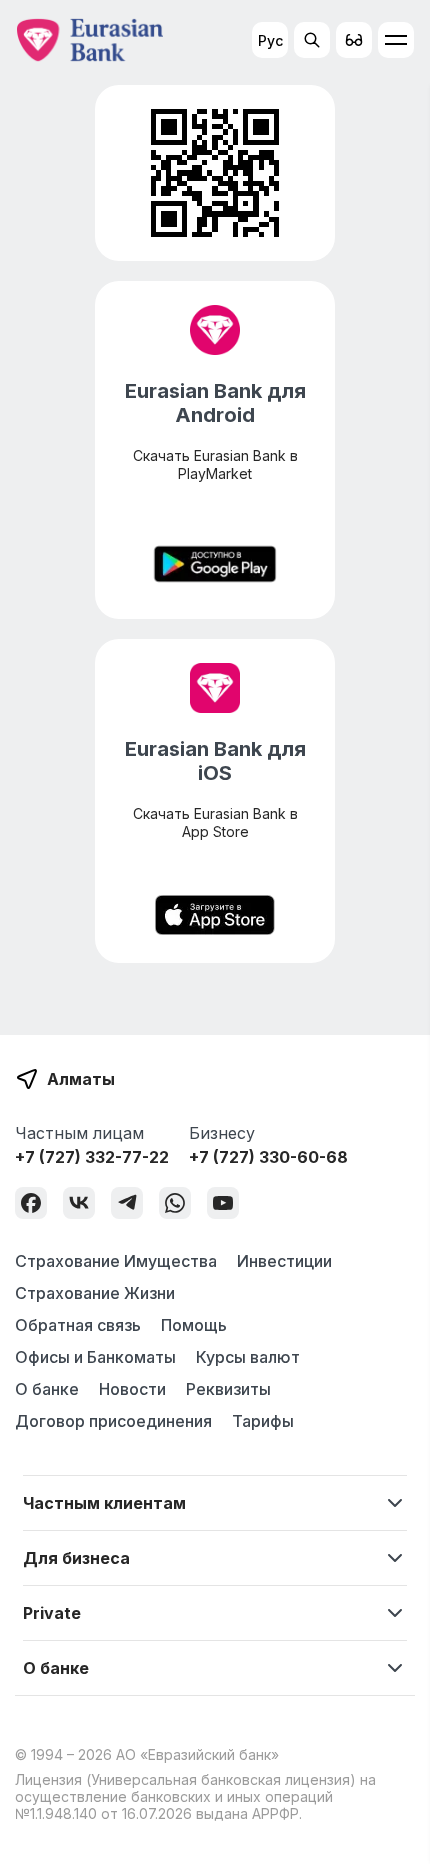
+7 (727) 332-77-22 (92, 1157)
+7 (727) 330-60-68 (268, 1157)
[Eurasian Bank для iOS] (215, 917)
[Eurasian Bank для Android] (215, 566)
